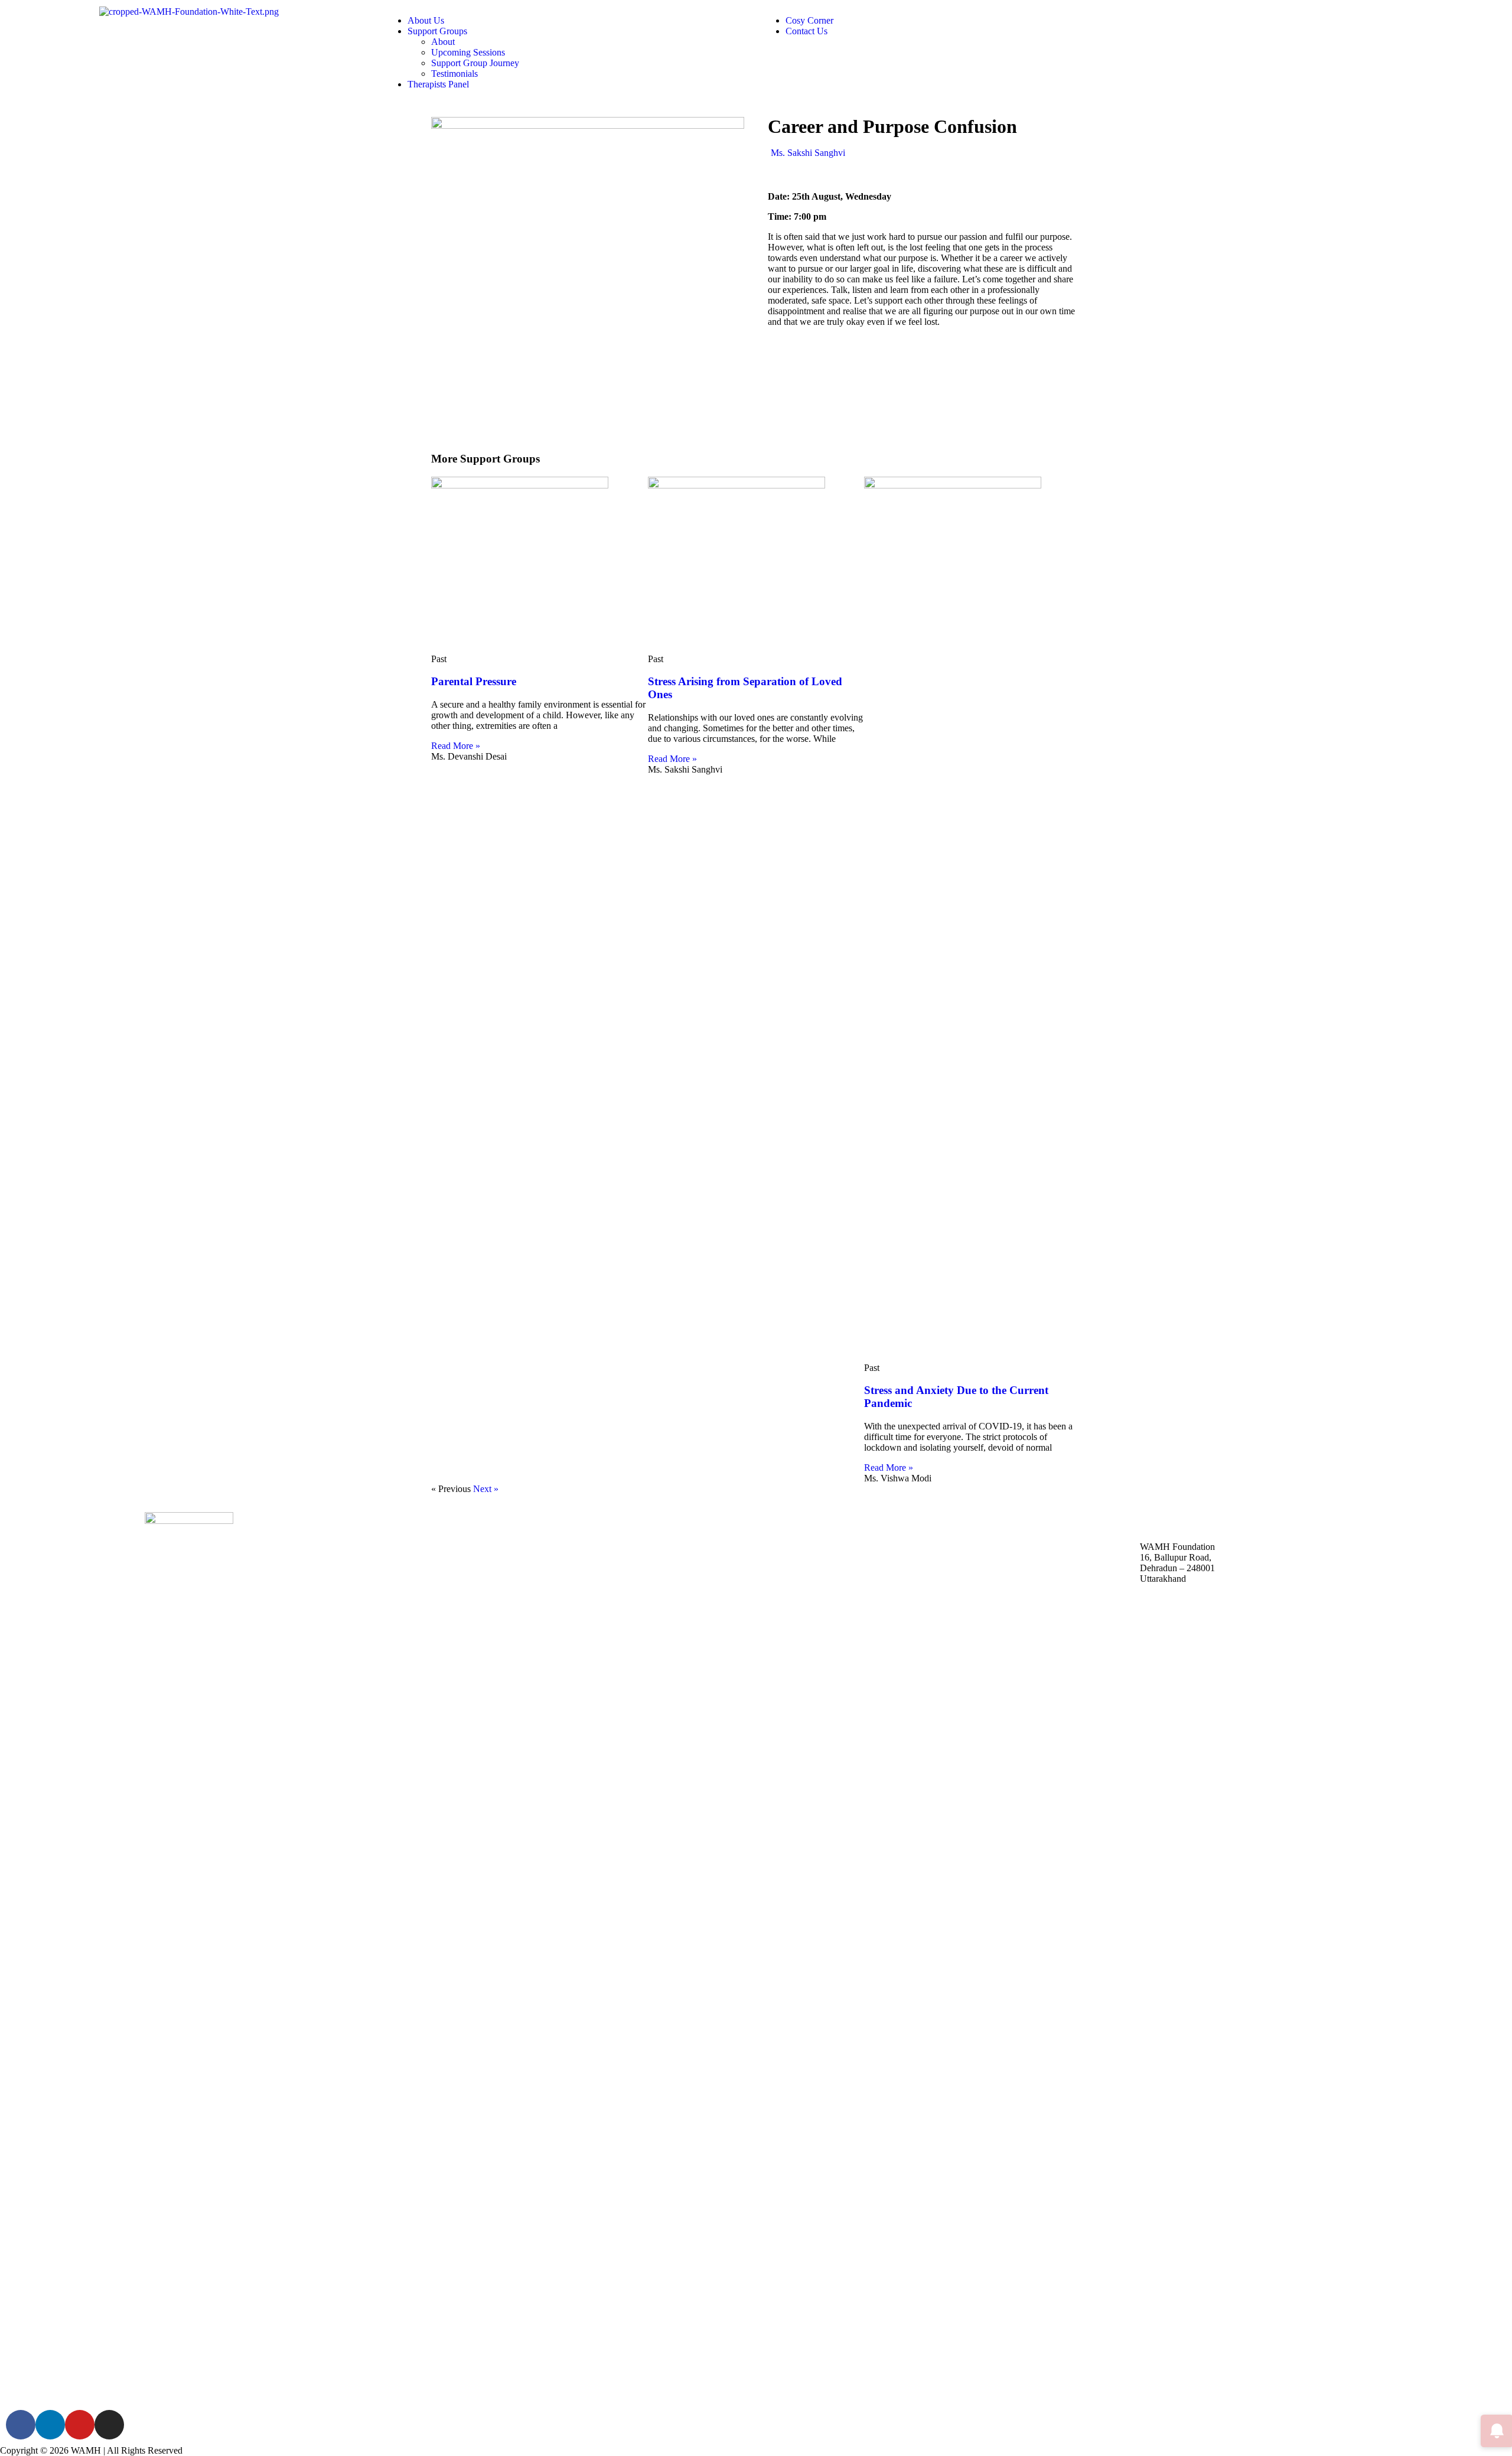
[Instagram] (109, 2425)
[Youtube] (80, 2425)
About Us (426, 20)
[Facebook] (21, 2425)
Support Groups (437, 31)
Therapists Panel (438, 84)
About (443, 42)
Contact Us (806, 31)
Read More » (456, 746)
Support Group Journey (475, 63)
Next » (486, 1489)
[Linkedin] (50, 2425)
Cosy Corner (809, 20)
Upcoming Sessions (468, 52)
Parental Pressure (474, 681)
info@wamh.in (1195, 1527)
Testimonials (454, 74)
